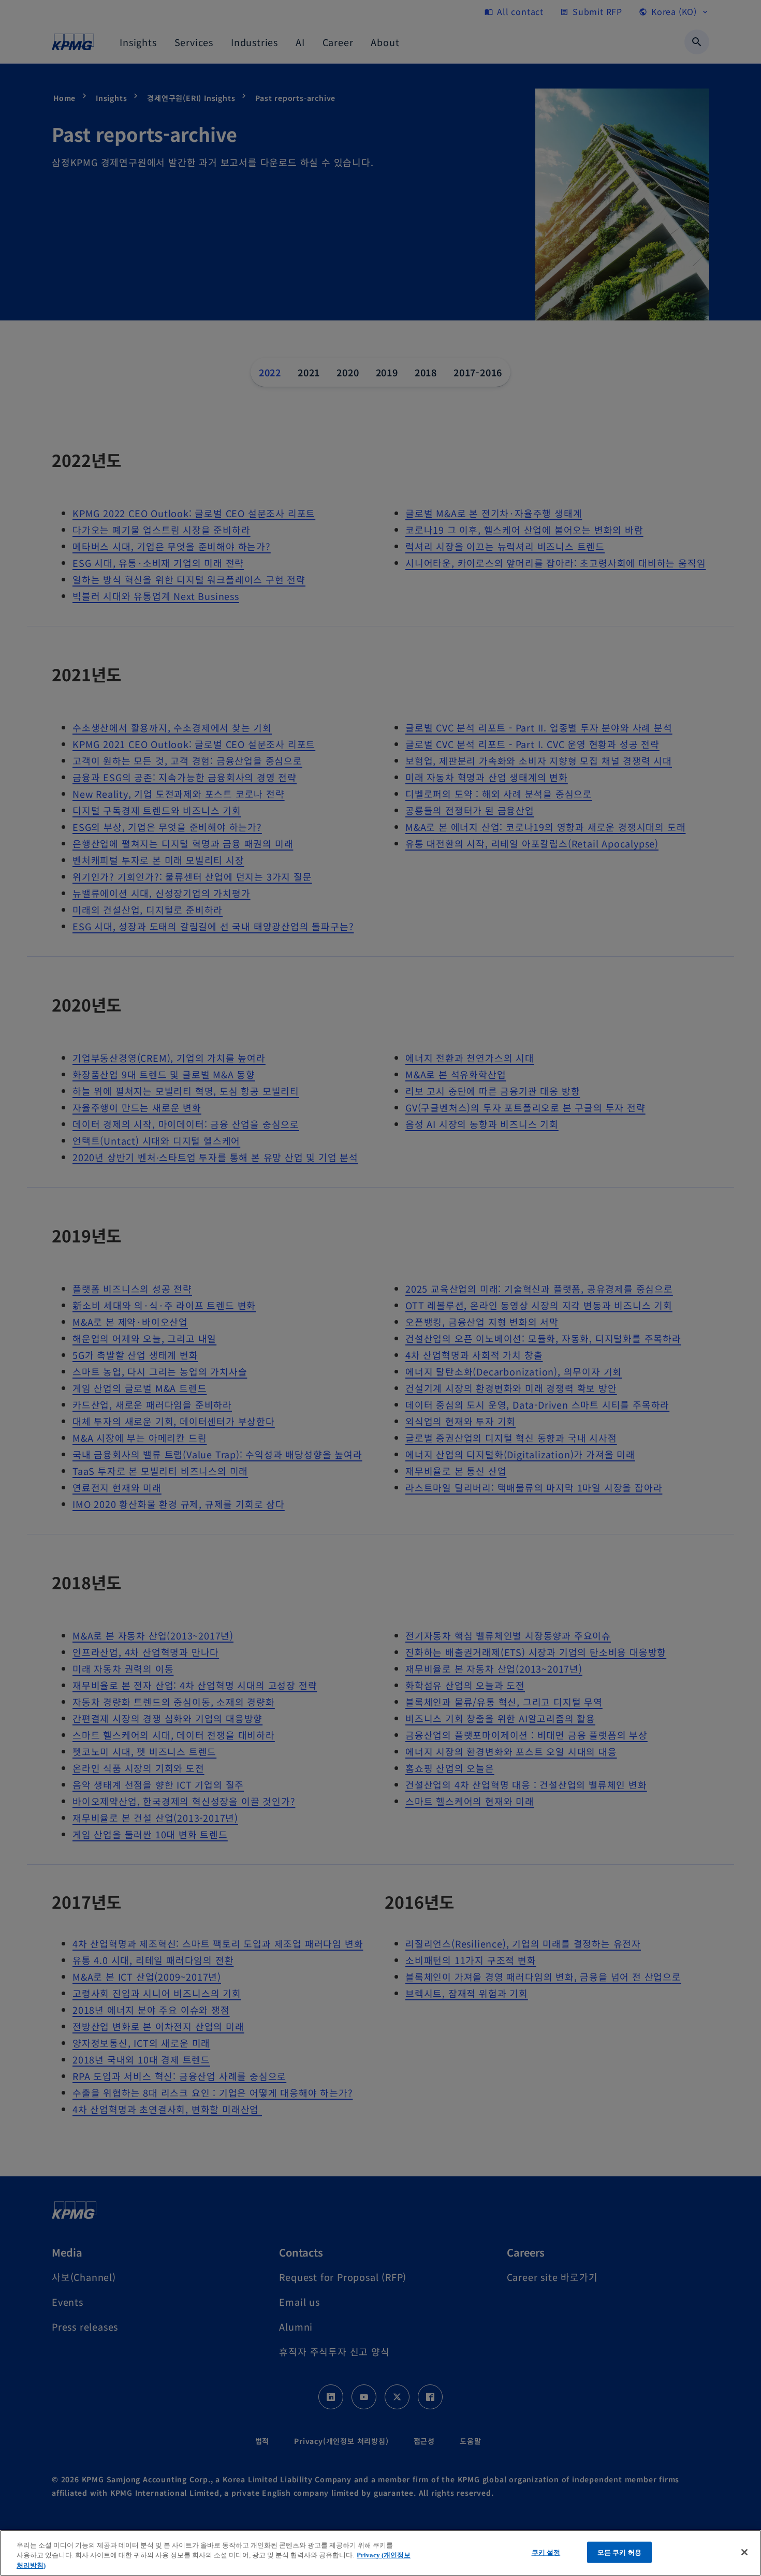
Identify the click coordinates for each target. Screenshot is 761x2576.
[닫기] (744, 2552)
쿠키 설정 (546, 2552)
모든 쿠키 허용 (619, 2552)
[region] (380, 2553)
